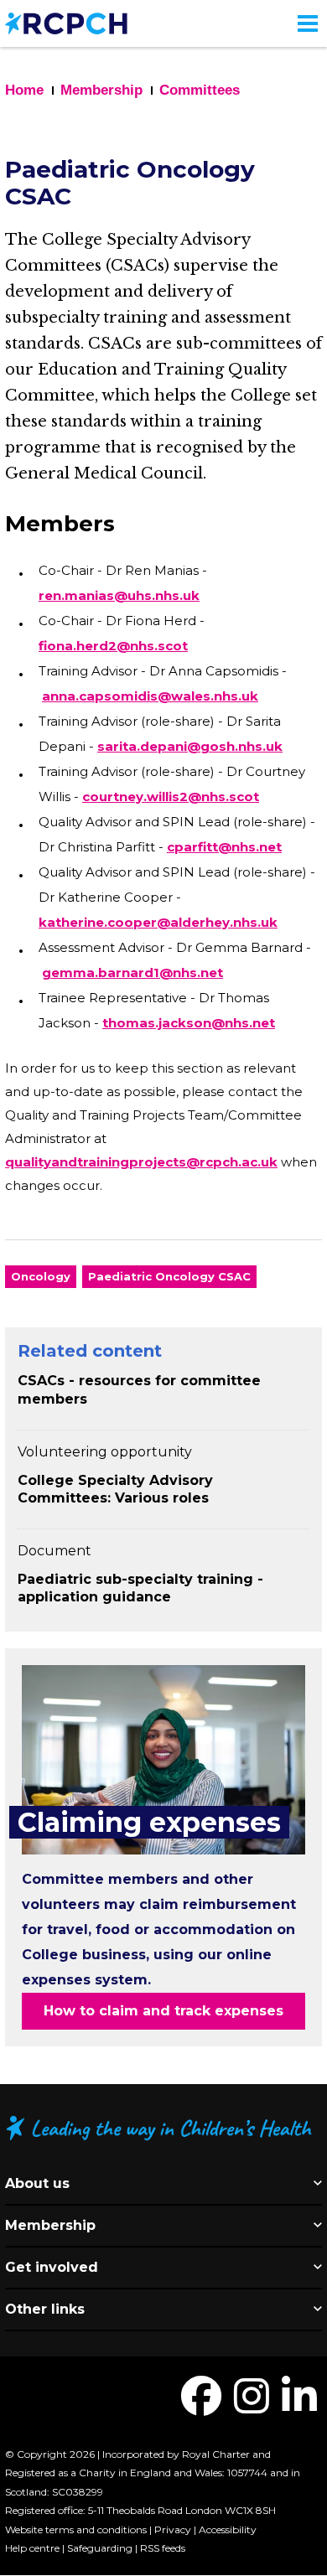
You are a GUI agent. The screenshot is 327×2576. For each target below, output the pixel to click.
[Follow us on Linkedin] (299, 2406)
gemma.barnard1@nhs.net (132, 972)
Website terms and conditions (76, 2529)
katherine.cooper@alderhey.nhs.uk (158, 922)
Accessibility (228, 2529)
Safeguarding (100, 2548)
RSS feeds (163, 2548)
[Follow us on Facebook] (201, 2406)
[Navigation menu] (308, 23)
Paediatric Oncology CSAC (169, 1276)
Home (24, 90)
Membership (101, 90)
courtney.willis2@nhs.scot (171, 797)
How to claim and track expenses (163, 2011)
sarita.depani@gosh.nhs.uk (190, 746)
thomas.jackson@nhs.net (189, 1023)
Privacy (173, 2529)
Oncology (41, 1276)
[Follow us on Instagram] (252, 2406)
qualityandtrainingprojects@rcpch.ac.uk (141, 1162)
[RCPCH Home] (66, 22)
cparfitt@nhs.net (224, 847)
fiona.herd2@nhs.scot (113, 646)
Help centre (32, 2548)
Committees (200, 90)
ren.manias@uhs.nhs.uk (119, 595)
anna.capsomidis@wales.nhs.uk (150, 696)
